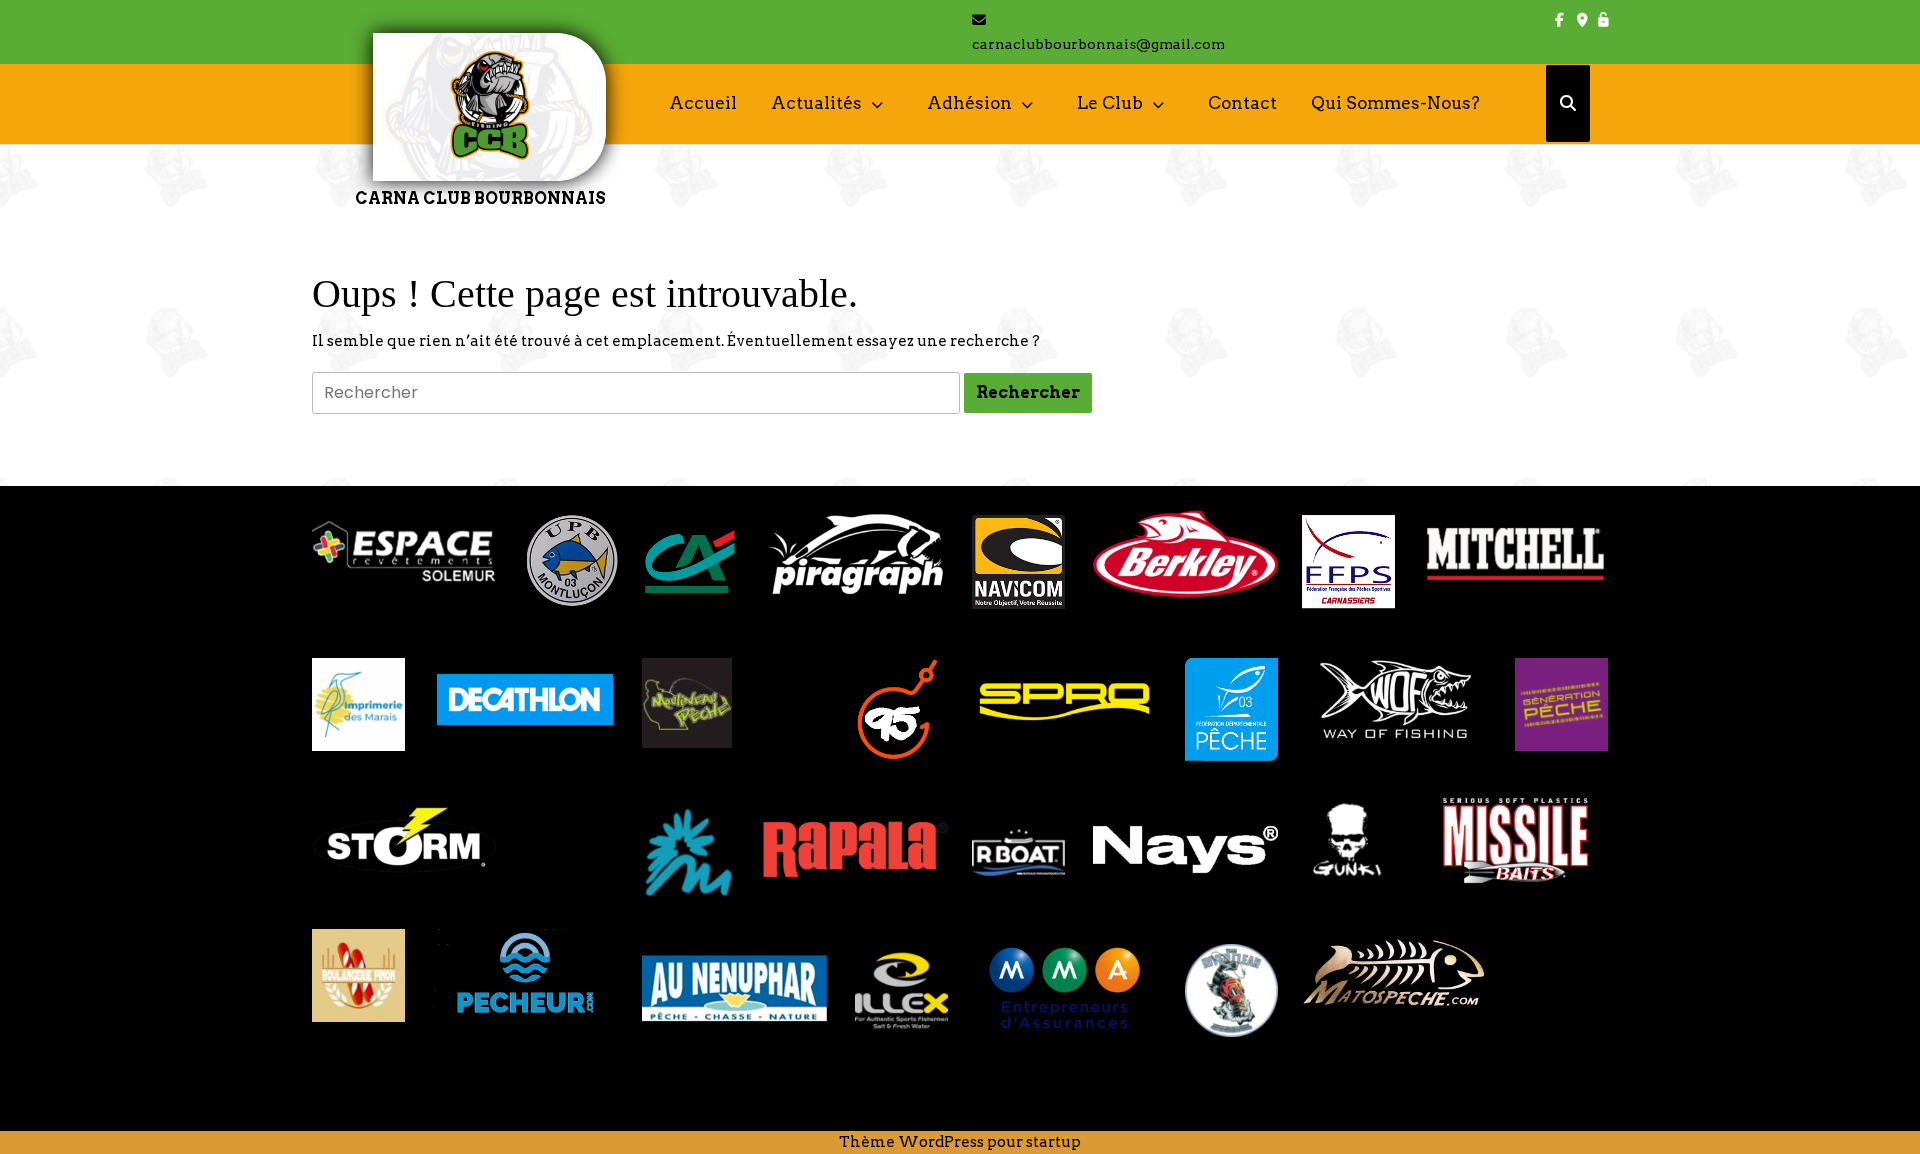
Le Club (1110, 103)
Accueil (703, 103)
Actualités (816, 103)
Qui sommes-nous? (1395, 103)
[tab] (1028, 393)
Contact (1242, 103)
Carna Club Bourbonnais (480, 198)
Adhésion (969, 103)
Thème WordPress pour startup (960, 1142)
